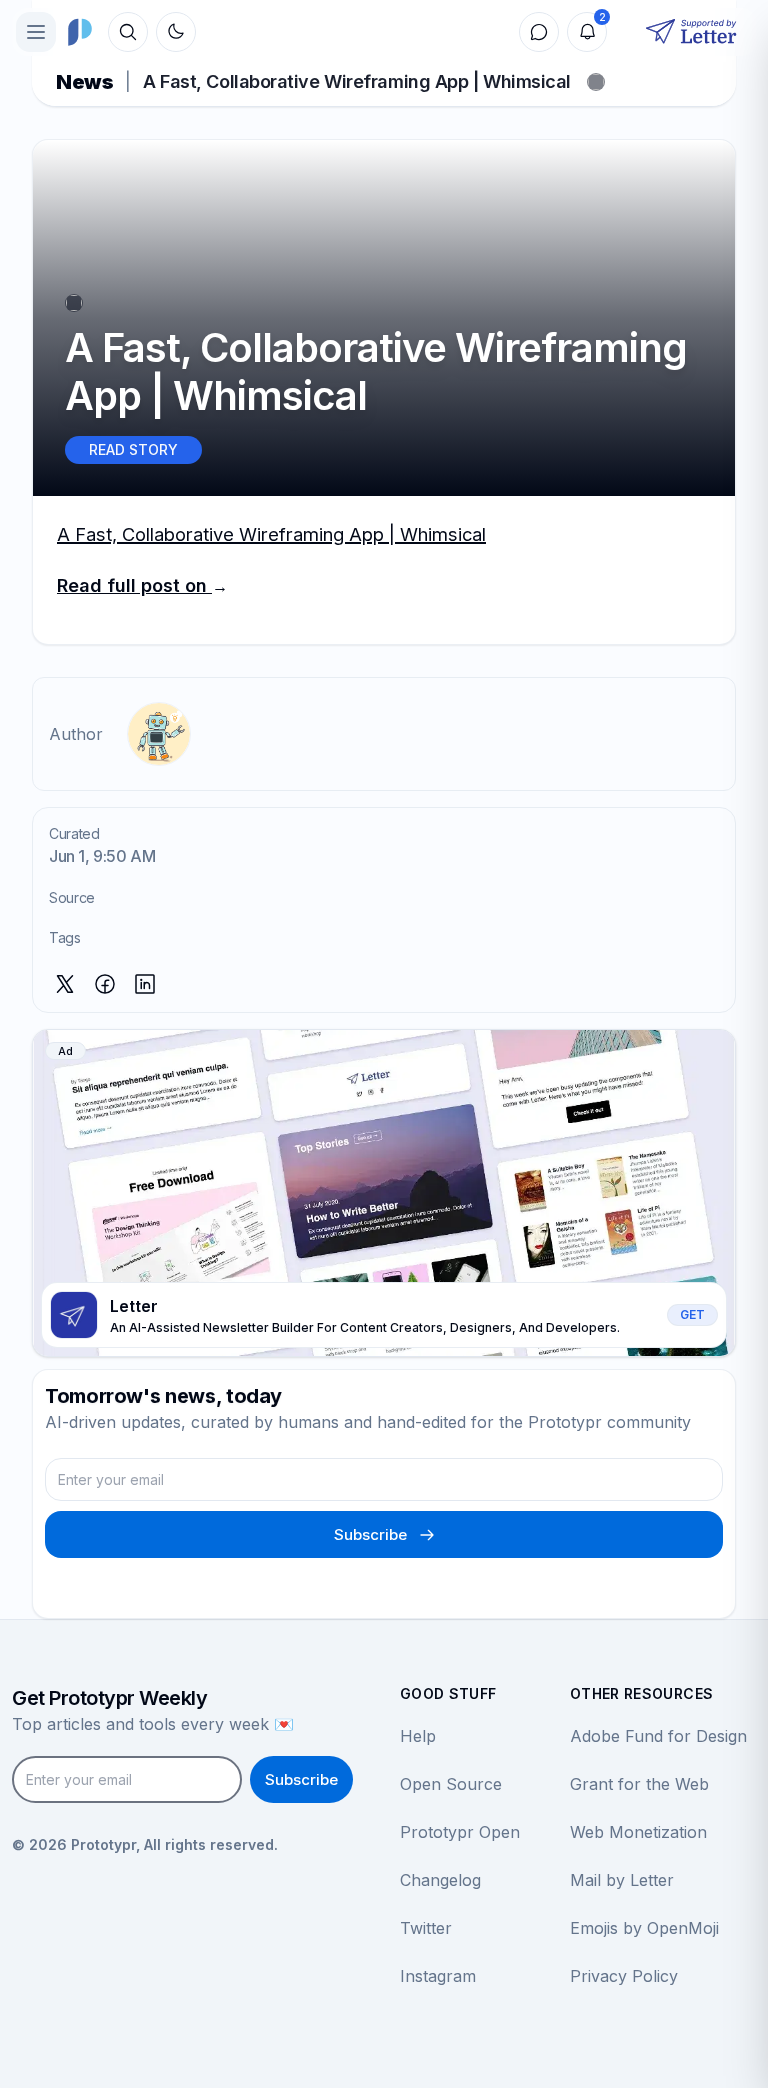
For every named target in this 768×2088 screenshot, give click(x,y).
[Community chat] (539, 32)
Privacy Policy (624, 1976)
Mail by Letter (622, 1880)
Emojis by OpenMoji (644, 1928)
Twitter (426, 1928)
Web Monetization (638, 1832)
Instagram (438, 1976)
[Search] (128, 32)
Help (418, 1736)
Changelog (440, 1880)
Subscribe (370, 1534)
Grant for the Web (639, 1784)
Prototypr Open (460, 1832)
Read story (133, 449)
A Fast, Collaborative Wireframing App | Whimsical (271, 534)
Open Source (451, 1784)
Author (76, 734)
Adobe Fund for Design (658, 1736)
